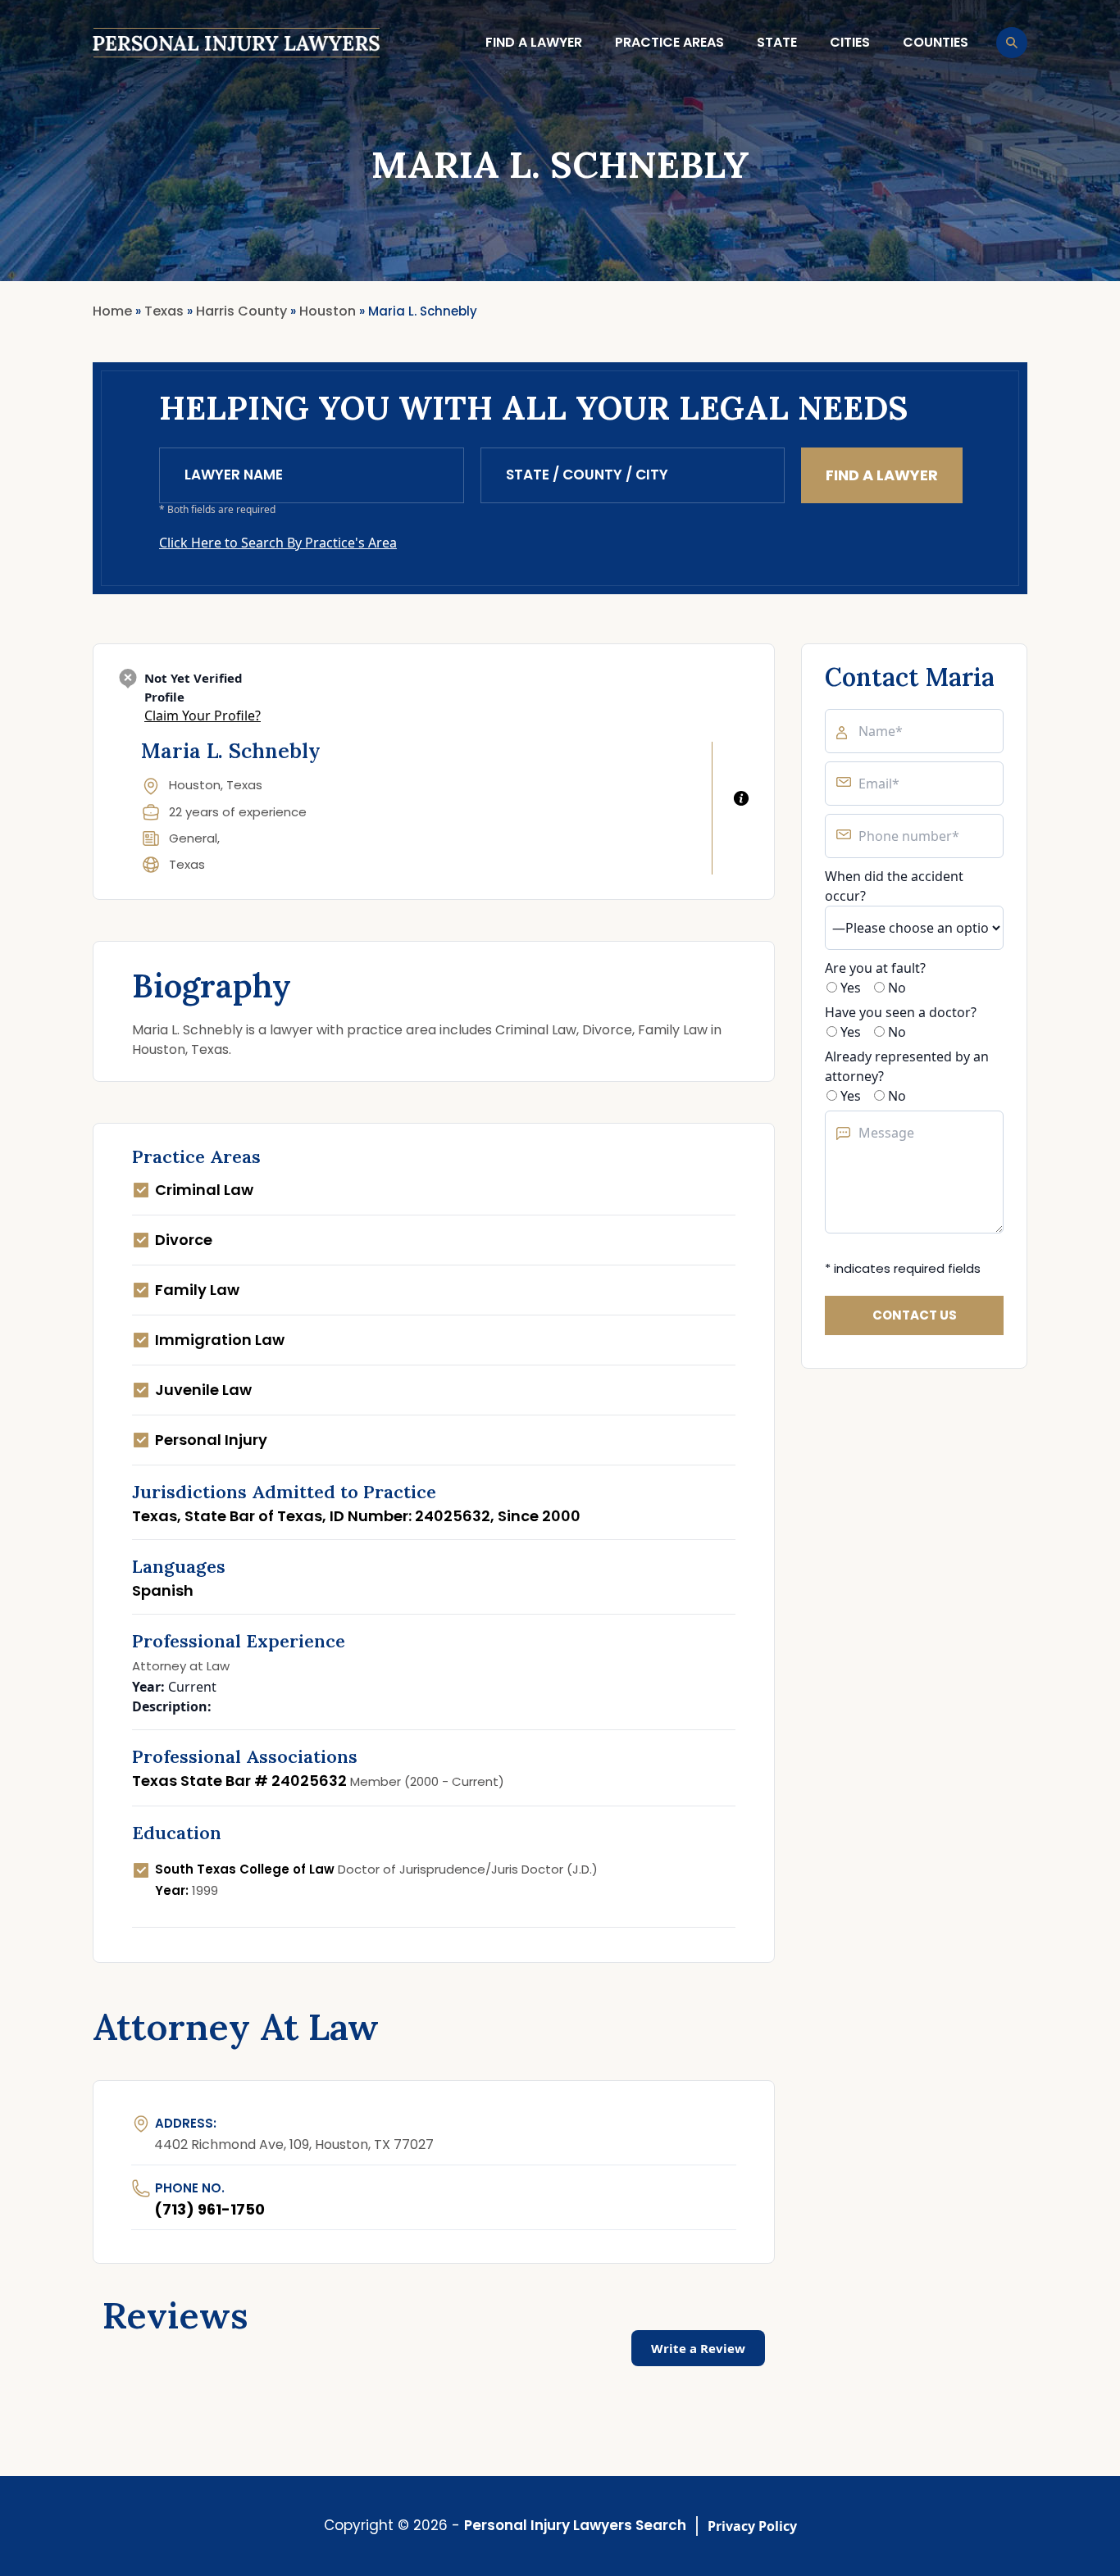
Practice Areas (669, 42)
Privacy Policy (752, 2526)
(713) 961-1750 (209, 2209)
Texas (187, 864)
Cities (850, 42)
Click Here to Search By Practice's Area (278, 543)
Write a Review (698, 2348)
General (193, 838)
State (777, 42)
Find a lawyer (534, 42)
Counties (936, 42)
